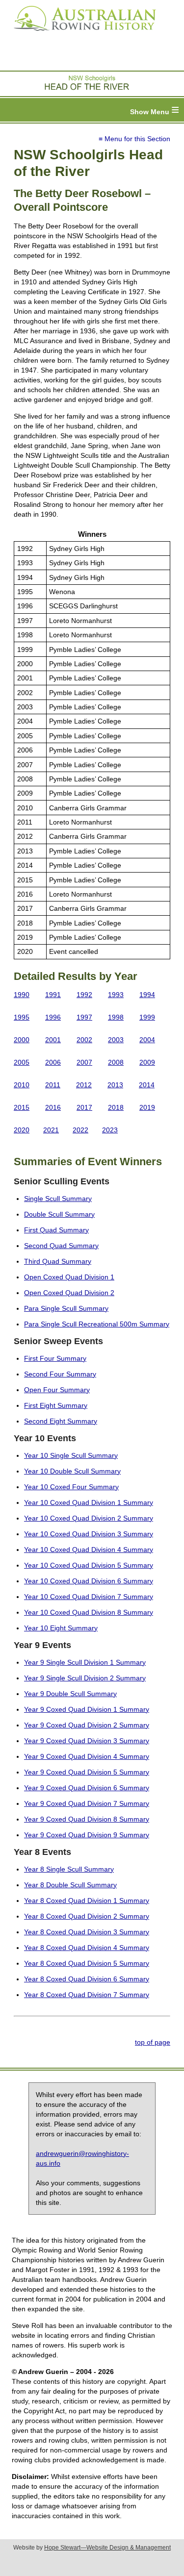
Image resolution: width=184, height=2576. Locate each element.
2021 (51, 1130)
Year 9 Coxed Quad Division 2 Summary (87, 1725)
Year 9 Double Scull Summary (70, 1694)
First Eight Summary (56, 1405)
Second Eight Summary (61, 1421)
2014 (147, 1085)
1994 (147, 995)
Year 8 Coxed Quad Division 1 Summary (87, 1901)
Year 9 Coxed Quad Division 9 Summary (87, 1835)
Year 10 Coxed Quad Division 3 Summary (89, 1534)
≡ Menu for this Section (134, 139)
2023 (110, 1130)
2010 (22, 1085)
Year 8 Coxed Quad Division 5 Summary (87, 1963)
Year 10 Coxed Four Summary (71, 1487)
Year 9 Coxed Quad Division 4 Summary (87, 1756)
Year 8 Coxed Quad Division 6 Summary (87, 1979)
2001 (53, 1040)
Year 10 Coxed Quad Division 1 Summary (89, 1502)
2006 (53, 1062)
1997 (84, 1017)
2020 (22, 1130)
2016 (53, 1107)
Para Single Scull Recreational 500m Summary (97, 1324)
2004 (147, 1040)
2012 (84, 1085)
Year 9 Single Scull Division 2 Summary (85, 1678)
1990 (22, 995)
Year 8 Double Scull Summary (70, 1885)
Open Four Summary (57, 1390)
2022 (80, 1130)
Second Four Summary (60, 1374)
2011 (53, 1085)
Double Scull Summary (59, 1214)
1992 (84, 995)
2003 (116, 1040)
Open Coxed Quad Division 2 (69, 1293)
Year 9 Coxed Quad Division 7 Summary (87, 1803)
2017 (84, 1107)
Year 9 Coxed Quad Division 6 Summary (87, 1788)
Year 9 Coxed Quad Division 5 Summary (87, 1772)
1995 (22, 1017)
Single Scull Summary (58, 1199)
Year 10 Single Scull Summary (71, 1455)
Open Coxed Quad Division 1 (69, 1277)
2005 (22, 1062)
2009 (147, 1062)
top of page (153, 2042)
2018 (116, 1107)
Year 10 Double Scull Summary (72, 1471)
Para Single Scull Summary (66, 1308)
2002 (84, 1040)
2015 (22, 1107)
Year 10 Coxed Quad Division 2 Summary (89, 1518)
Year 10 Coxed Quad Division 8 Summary (89, 1612)
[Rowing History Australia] (81, 34)
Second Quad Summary (61, 1246)
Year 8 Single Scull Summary (69, 1869)
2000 (22, 1040)
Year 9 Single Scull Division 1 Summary (85, 1662)
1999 (147, 1017)
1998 (116, 1017)
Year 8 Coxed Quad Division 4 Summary (87, 1948)
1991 (53, 995)
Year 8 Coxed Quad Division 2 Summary (87, 1916)
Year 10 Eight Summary (61, 1628)
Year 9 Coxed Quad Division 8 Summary (87, 1819)
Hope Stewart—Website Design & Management (107, 2548)
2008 (116, 1062)
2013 (115, 1085)
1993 (116, 995)
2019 (147, 1107)
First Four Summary (55, 1358)
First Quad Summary (56, 1230)
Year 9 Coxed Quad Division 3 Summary (87, 1741)
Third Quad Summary (58, 1261)
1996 (53, 1017)
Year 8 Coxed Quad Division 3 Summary (87, 1932)
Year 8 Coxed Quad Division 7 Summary (87, 1995)
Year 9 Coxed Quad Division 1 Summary (87, 1709)
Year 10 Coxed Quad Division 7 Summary (89, 1597)
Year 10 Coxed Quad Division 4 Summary (89, 1550)
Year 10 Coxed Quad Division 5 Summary (89, 1565)
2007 (84, 1062)
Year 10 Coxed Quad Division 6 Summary (89, 1581)
